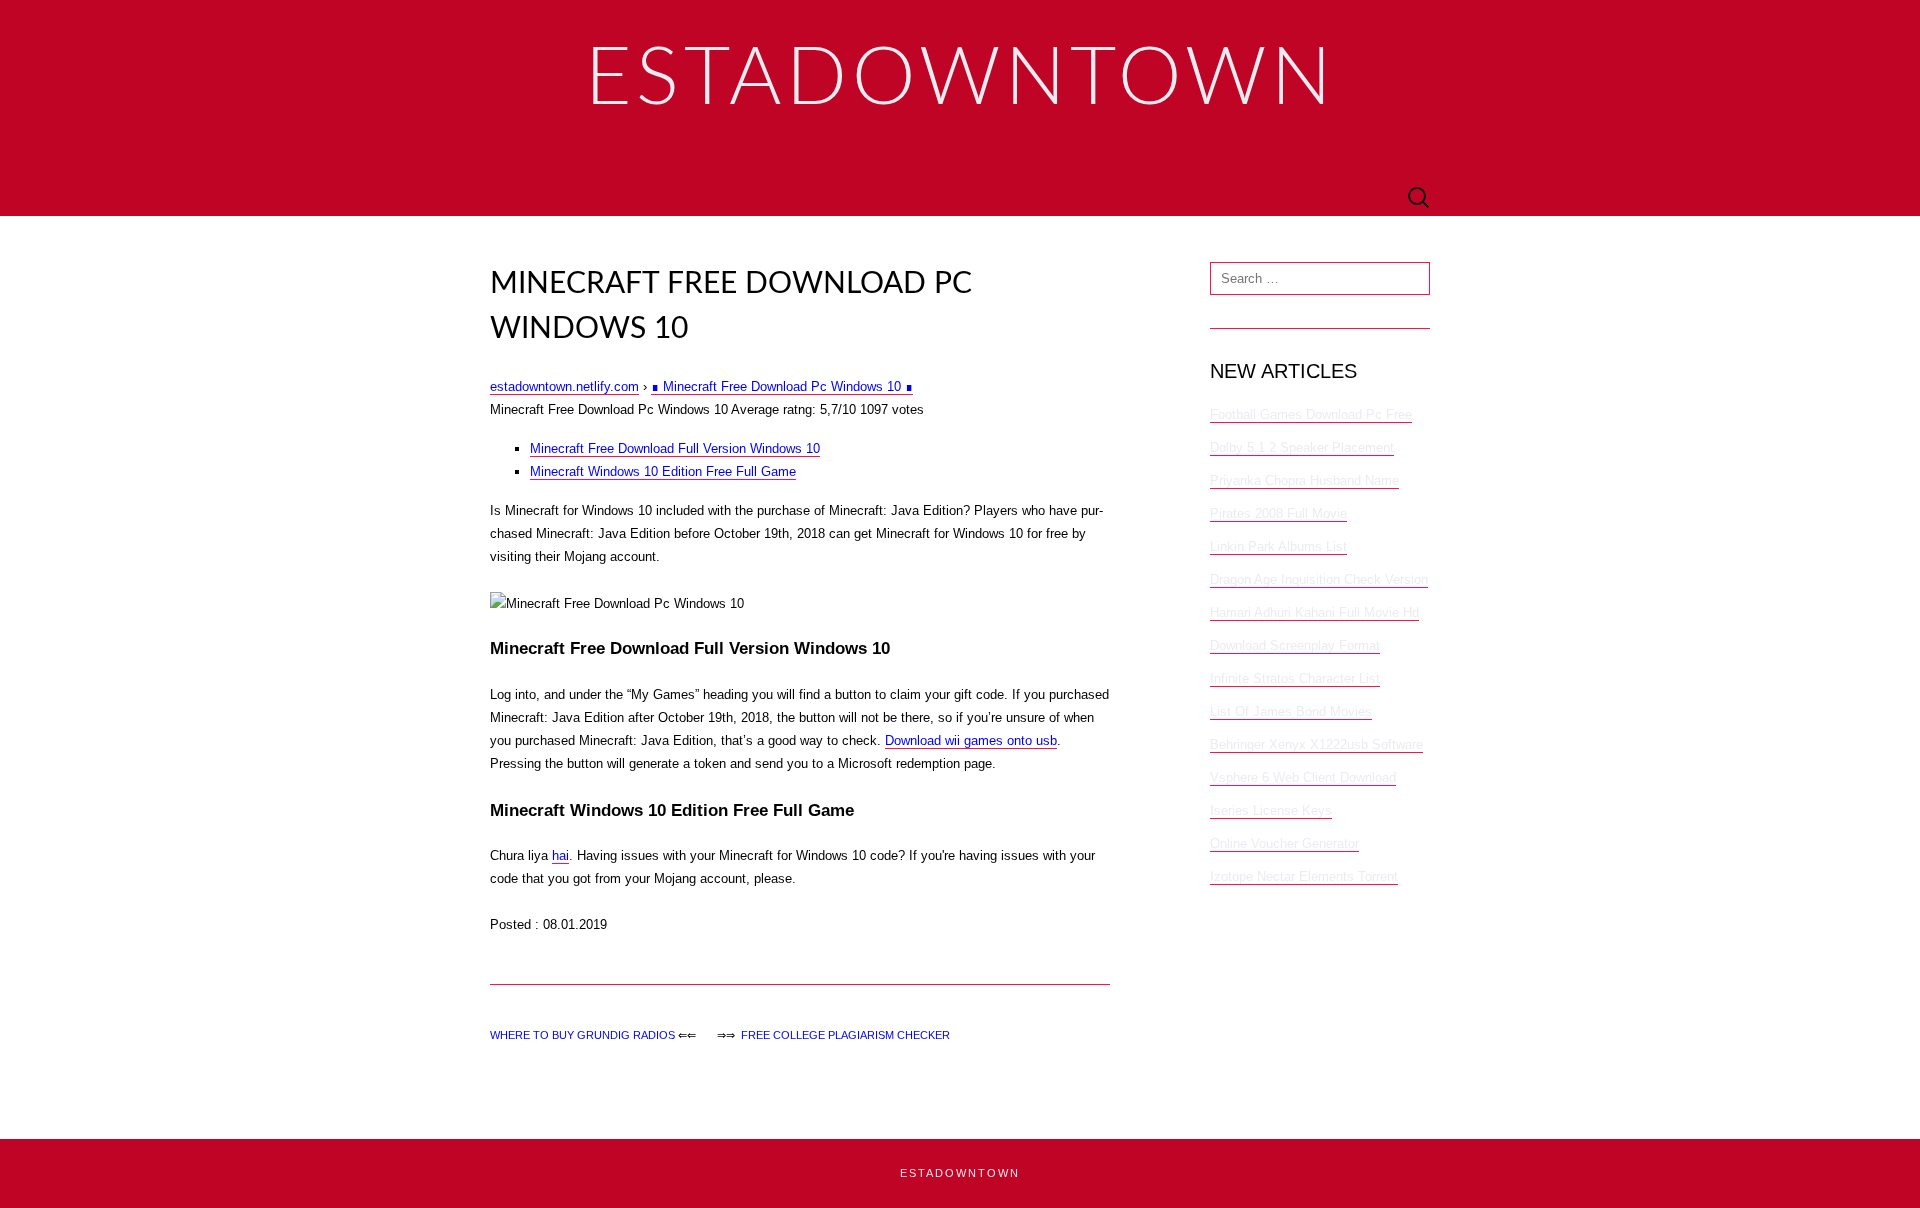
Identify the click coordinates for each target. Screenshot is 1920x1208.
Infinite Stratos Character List (1295, 678)
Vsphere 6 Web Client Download (1303, 777)
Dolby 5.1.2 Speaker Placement (1302, 447)
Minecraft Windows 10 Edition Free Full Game (663, 471)
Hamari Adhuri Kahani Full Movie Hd (1314, 612)
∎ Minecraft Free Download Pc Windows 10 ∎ (782, 386)
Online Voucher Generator (1284, 843)
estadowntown (960, 1173)
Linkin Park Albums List (1278, 546)
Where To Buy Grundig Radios (582, 1035)
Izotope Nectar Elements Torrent (1304, 876)
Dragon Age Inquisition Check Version (1319, 579)
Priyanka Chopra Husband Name (1304, 480)
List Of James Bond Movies (1291, 711)
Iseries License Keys (1271, 810)
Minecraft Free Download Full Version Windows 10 (675, 448)
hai (560, 855)
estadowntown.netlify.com (564, 386)
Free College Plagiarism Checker (845, 1035)
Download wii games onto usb (971, 740)
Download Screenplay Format (1295, 645)
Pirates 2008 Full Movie (1278, 513)
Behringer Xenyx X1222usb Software (1316, 744)
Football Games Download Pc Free (1311, 414)
